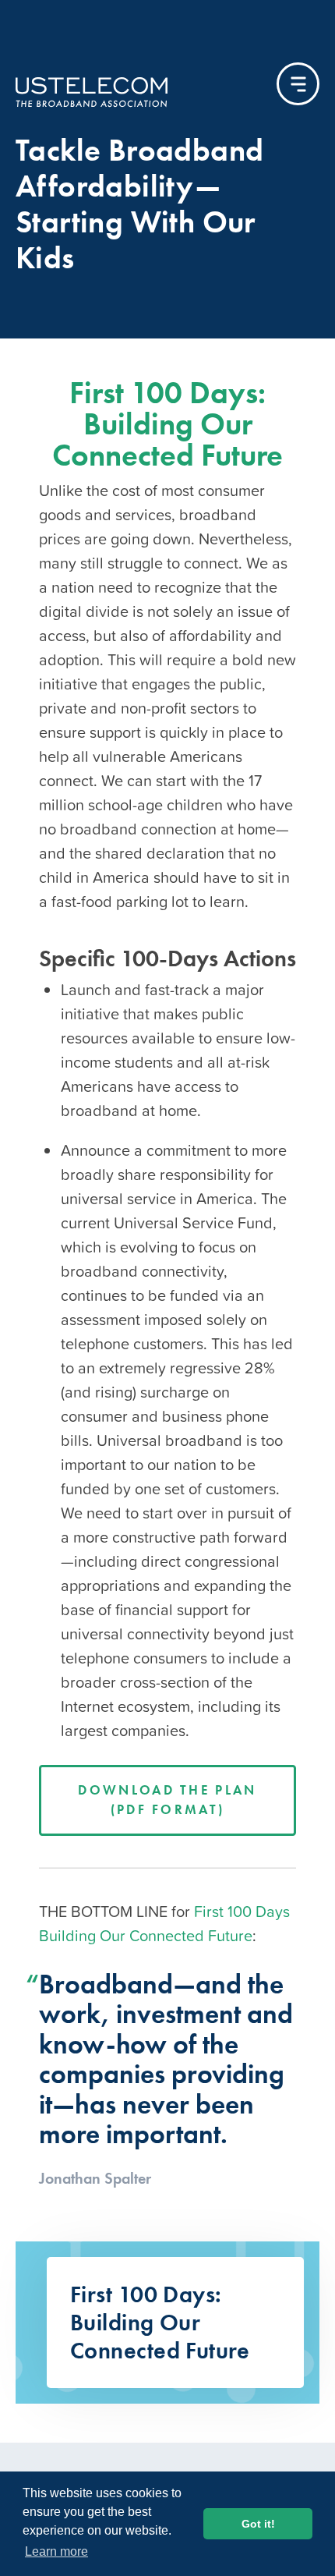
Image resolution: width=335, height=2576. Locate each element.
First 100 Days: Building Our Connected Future (167, 424)
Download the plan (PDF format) (167, 1800)
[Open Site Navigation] (298, 84)
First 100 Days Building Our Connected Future (164, 1924)
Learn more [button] (56, 2551)
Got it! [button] (258, 2524)
